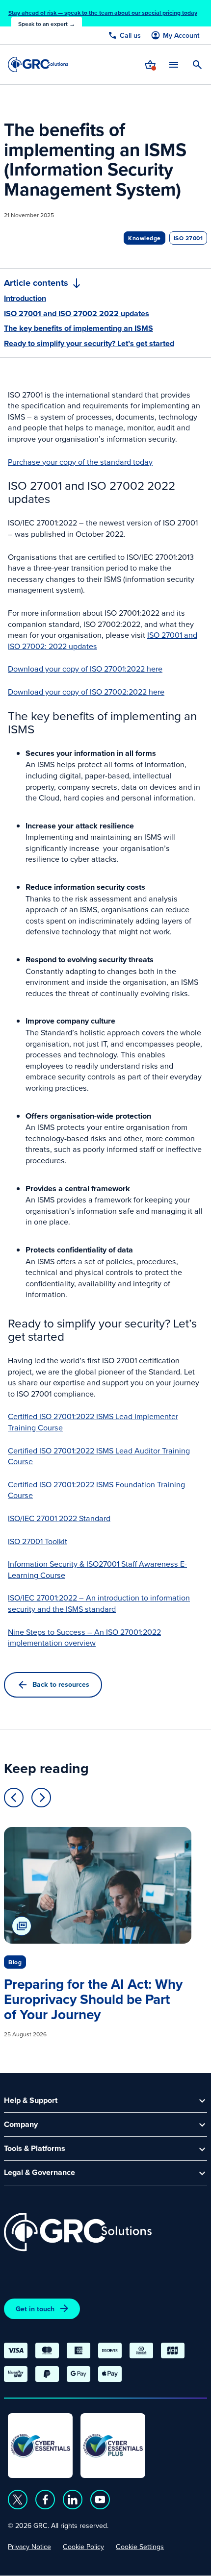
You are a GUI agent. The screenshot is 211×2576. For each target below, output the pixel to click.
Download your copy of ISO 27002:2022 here (86, 692)
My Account (181, 36)
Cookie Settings (140, 2547)
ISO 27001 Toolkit (38, 1541)
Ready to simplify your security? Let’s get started (89, 344)
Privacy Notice (29, 2547)
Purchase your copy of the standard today (80, 462)
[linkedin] (73, 2500)
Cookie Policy (83, 2547)
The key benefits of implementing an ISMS (79, 328)
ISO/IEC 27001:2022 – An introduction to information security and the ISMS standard (99, 1603)
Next (41, 1798)
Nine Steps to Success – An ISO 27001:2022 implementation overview (84, 1638)
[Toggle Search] (197, 65)
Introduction (25, 299)
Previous (14, 1798)
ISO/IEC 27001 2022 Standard (59, 1518)
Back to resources (61, 1684)
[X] (18, 2500)
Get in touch (35, 2309)
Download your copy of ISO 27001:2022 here (85, 669)
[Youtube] (100, 2500)
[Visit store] (150, 65)
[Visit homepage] (38, 64)
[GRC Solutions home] (78, 2232)
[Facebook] (45, 2500)
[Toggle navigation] (174, 64)
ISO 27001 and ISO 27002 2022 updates (77, 314)
